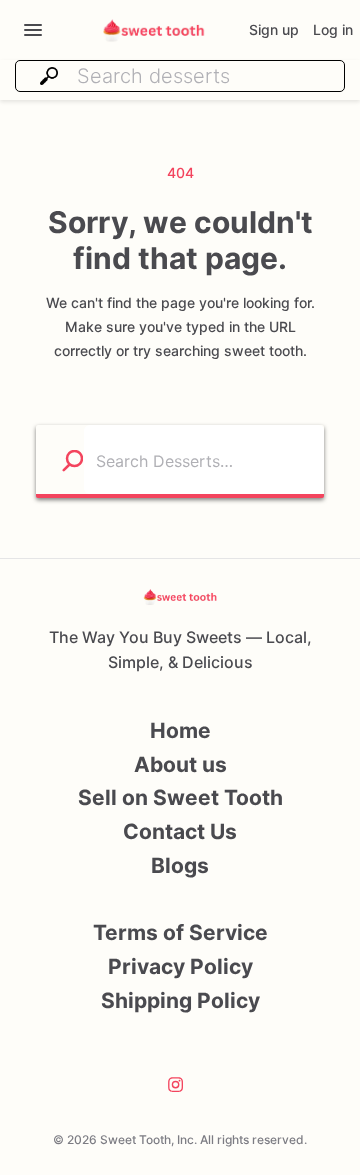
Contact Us (180, 831)
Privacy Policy (180, 966)
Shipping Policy (180, 1000)
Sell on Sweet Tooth (180, 797)
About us (180, 764)
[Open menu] (33, 30)
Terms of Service (180, 932)
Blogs (180, 865)
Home (180, 730)
